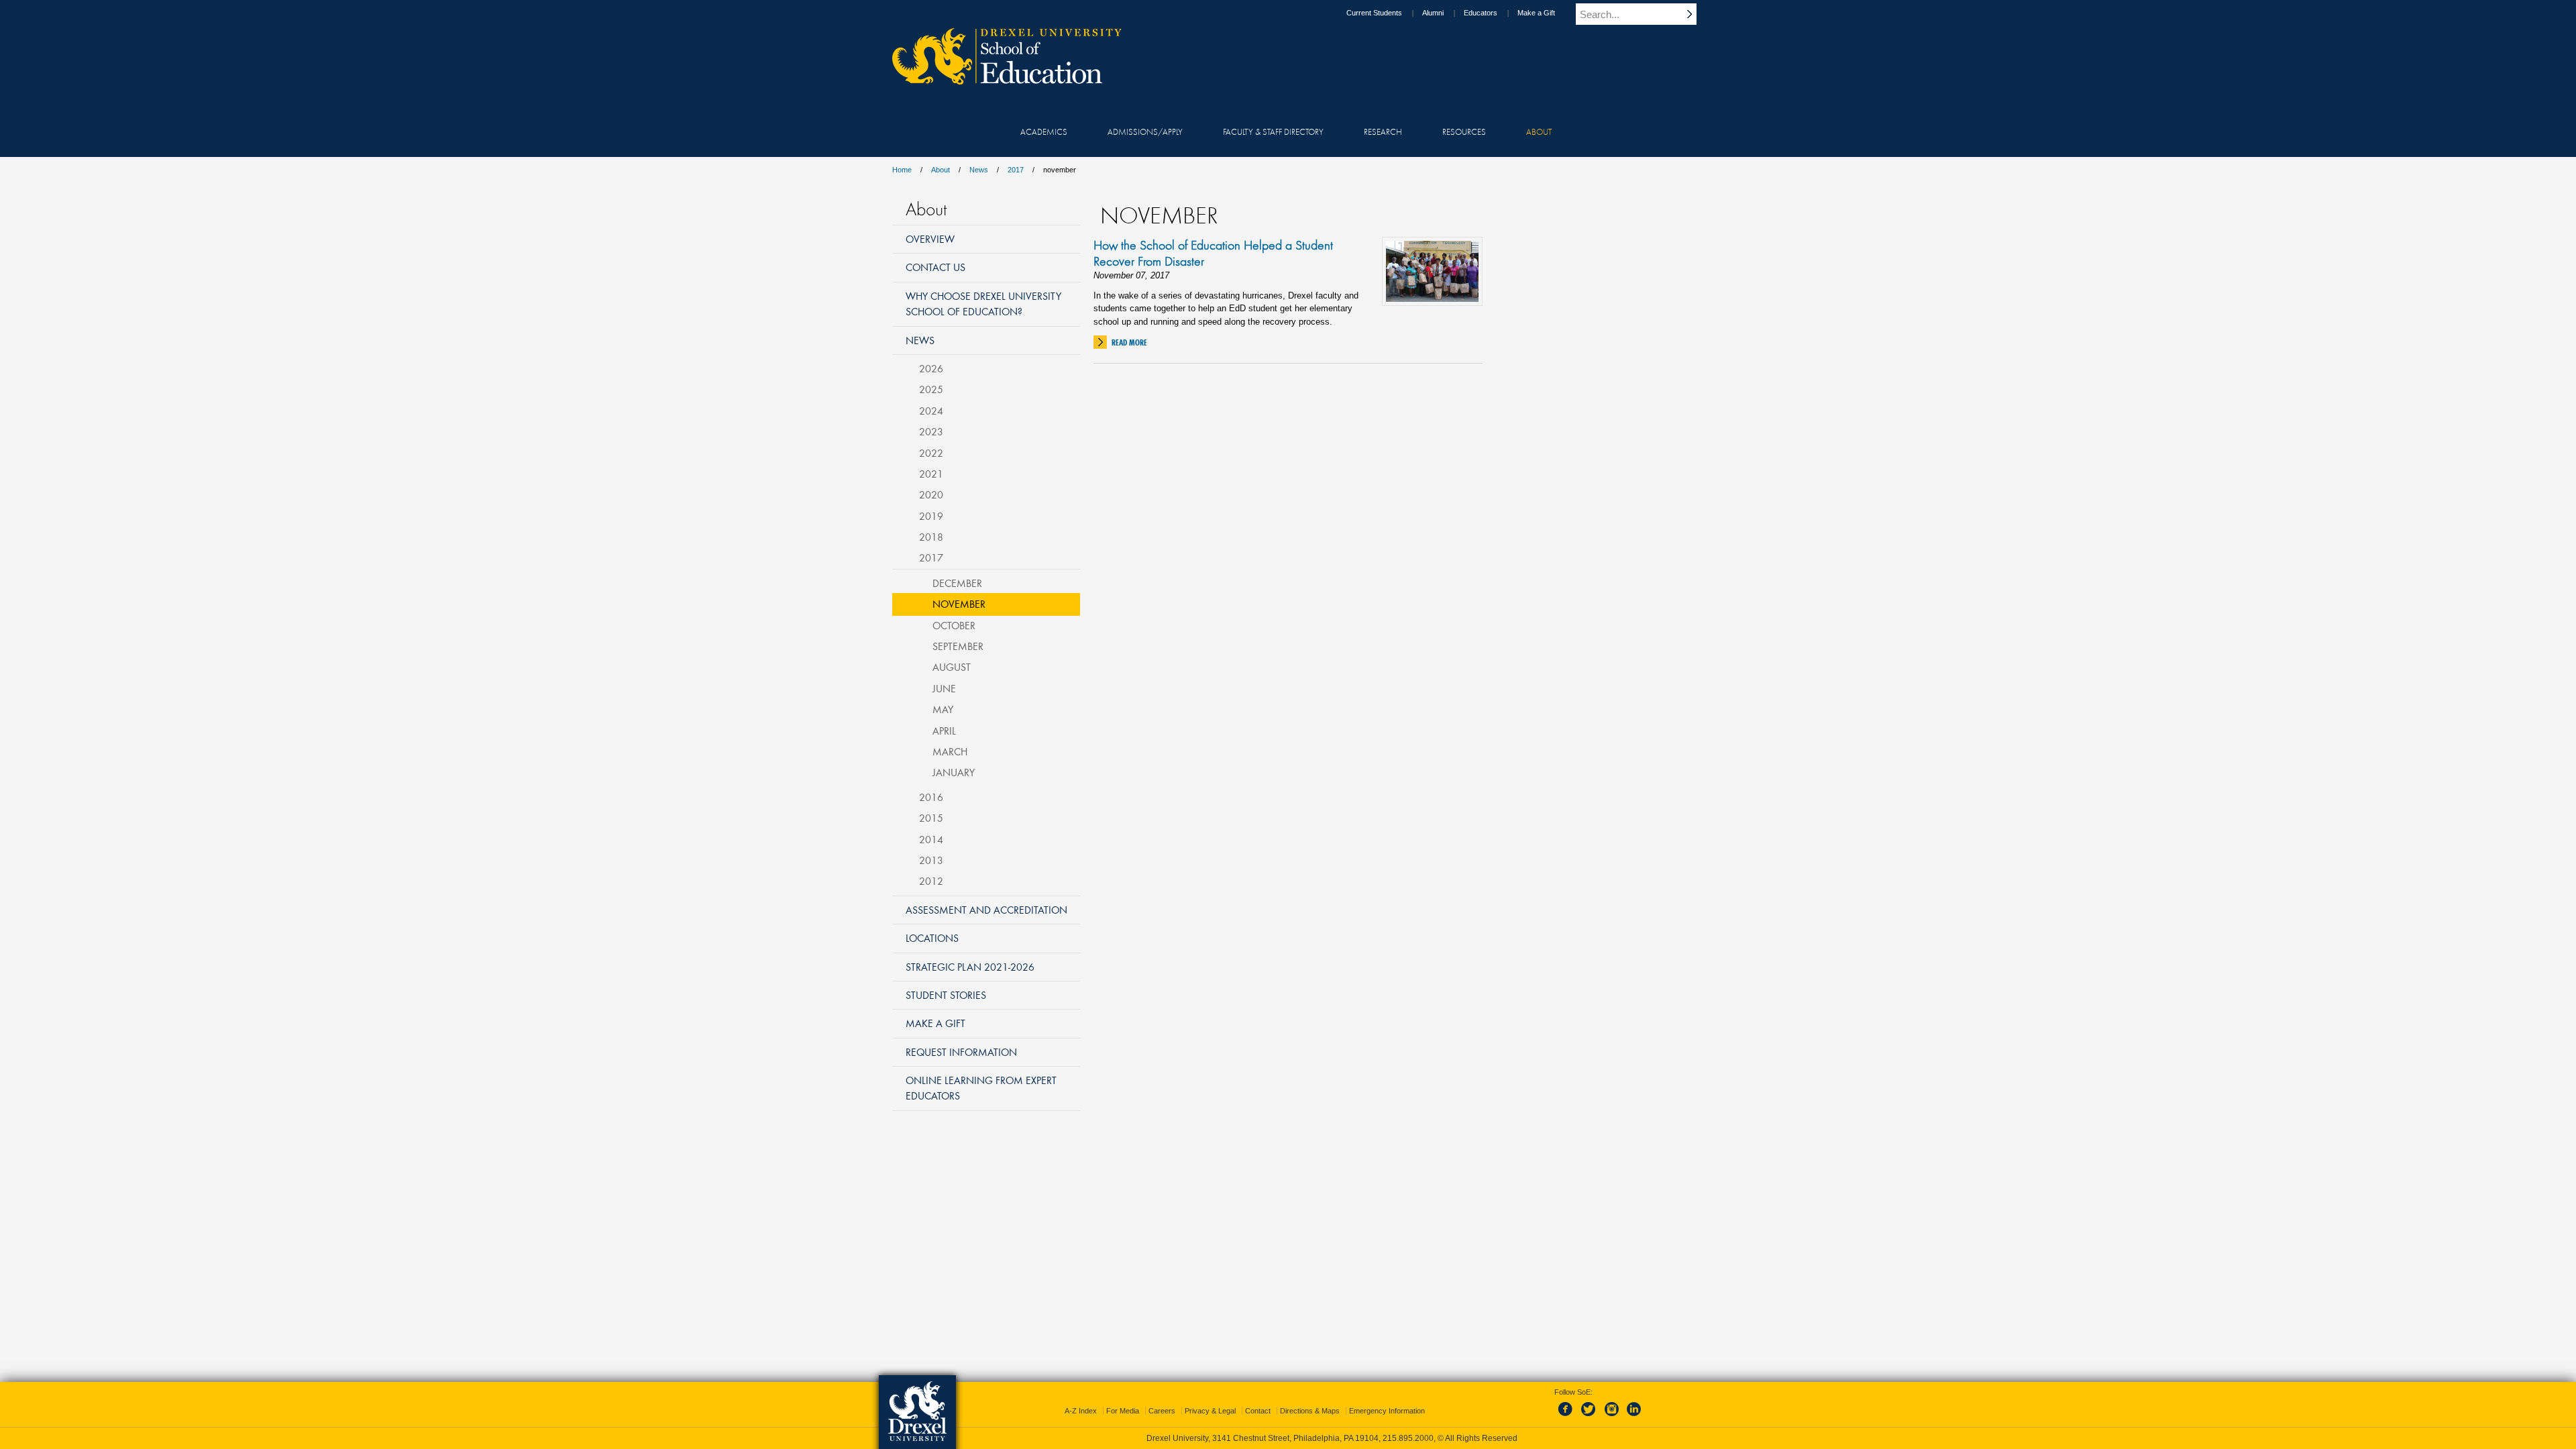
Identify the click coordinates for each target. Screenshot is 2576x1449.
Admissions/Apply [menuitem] (1145, 131)
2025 (931, 389)
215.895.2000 (1408, 1438)
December (957, 583)
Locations (932, 938)
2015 (931, 818)
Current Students (1374, 13)
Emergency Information (1387, 1411)
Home (902, 170)
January (954, 772)
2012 (931, 881)
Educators (1481, 13)
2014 (931, 839)
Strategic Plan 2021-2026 (970, 967)
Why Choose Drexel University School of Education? (983, 304)
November (959, 604)
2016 (931, 797)
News (979, 170)
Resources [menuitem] (1464, 131)
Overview (930, 239)
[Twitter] (1590, 1417)
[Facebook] (1568, 1417)
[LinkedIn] (1634, 1417)
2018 (931, 537)
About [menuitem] (1539, 131)
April (944, 731)
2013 (931, 860)
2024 (931, 411)
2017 (1016, 170)
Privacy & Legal (1210, 1411)
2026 (931, 368)
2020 (931, 494)
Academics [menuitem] (1044, 131)
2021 (931, 474)
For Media (1123, 1411)
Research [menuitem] (1383, 131)
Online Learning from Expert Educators (981, 1088)
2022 (931, 453)
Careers (1162, 1411)
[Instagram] (1612, 1417)
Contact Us (935, 267)
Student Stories (946, 995)
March (950, 751)
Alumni (1433, 13)
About (941, 170)
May (943, 709)
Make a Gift (1536, 13)
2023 (931, 431)
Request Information (961, 1052)
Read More (1129, 342)
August (952, 667)
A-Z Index (1081, 1411)
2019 (931, 516)
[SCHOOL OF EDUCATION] (1000, 80)
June (944, 688)
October (954, 625)
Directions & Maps (1310, 1411)
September (958, 646)
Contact (1258, 1411)
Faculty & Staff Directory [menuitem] (1273, 131)
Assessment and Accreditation (986, 910)
